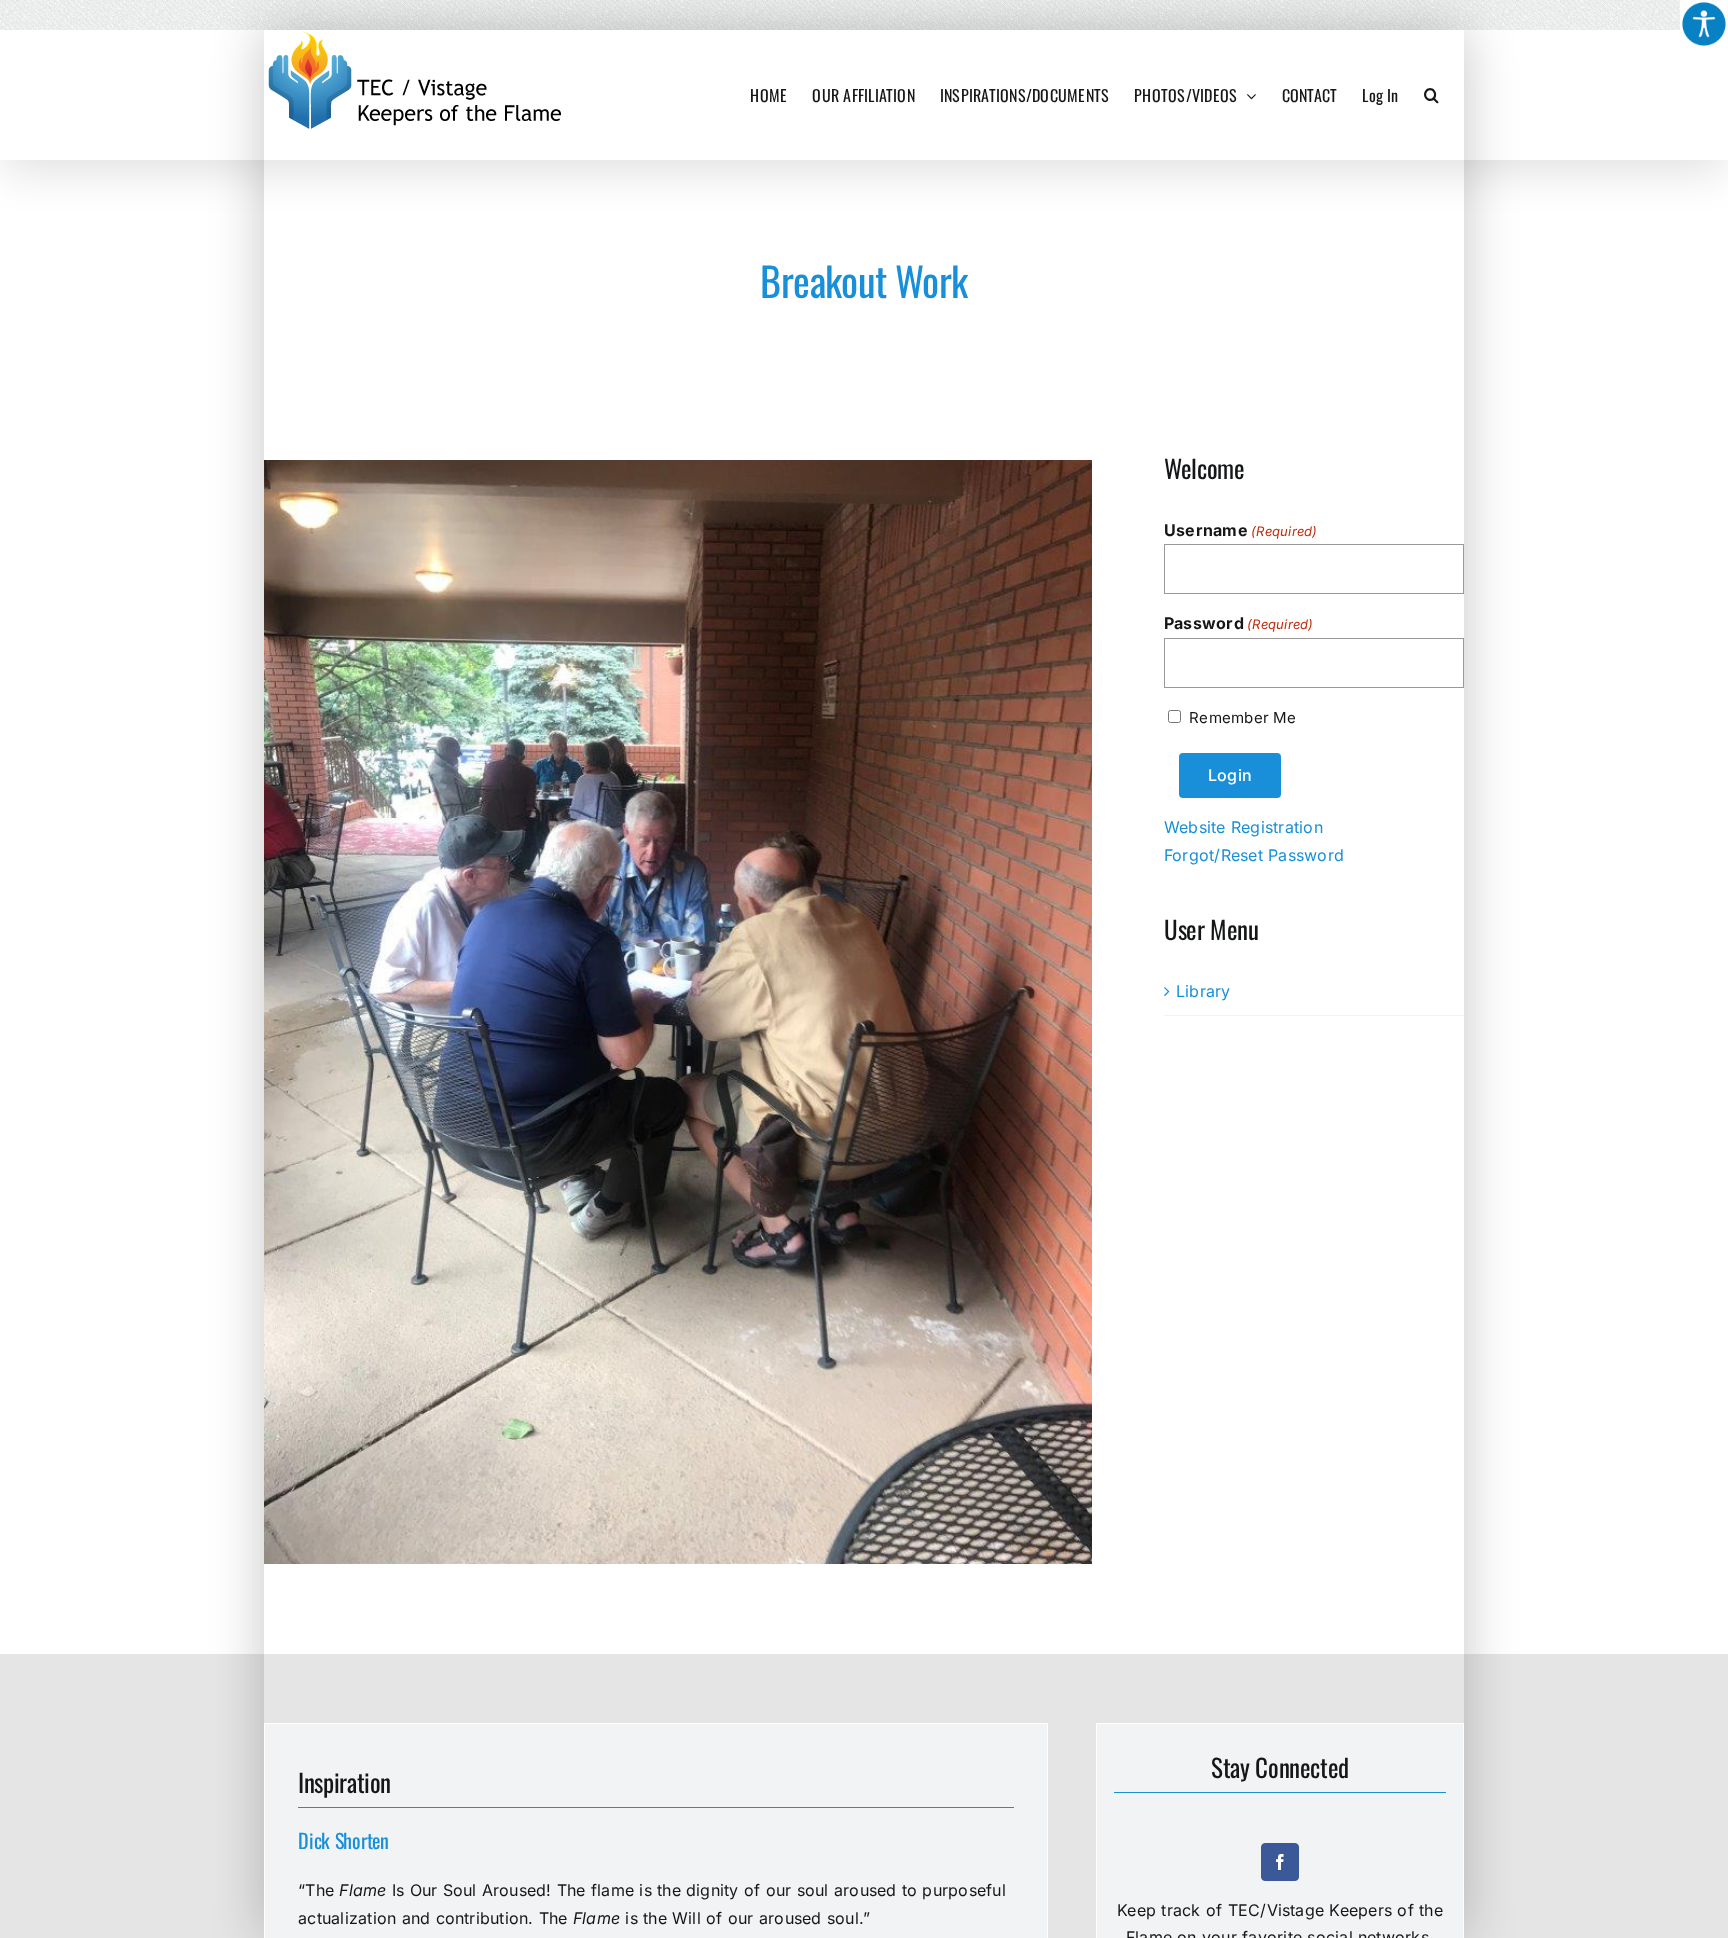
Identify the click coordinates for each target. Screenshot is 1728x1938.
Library (1203, 991)
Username (1241, 530)
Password (1239, 623)
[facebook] (1280, 1862)
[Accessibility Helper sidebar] (1704, 24)
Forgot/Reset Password (1254, 855)
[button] (1431, 95)
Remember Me (1242, 717)
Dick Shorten (343, 1840)
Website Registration (1243, 827)
